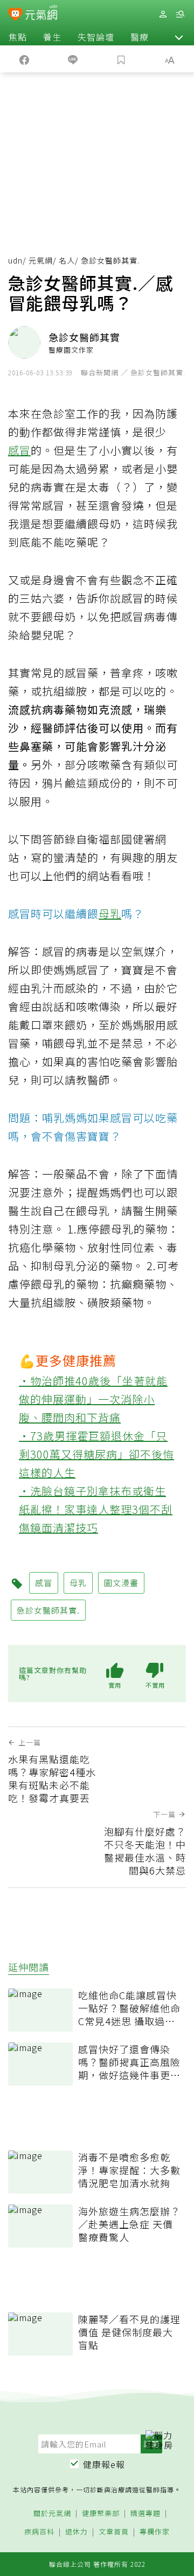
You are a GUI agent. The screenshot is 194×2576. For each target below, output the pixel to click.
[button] (179, 37)
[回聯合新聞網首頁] (15, 15)
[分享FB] (24, 59)
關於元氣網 (52, 2514)
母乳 (110, 913)
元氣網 (41, 260)
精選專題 (145, 2514)
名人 (67, 260)
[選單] (180, 14)
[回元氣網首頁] (41, 14)
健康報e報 (104, 2464)
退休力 (77, 2532)
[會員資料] (163, 14)
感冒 (19, 450)
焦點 (18, 37)
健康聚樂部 (101, 2514)
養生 (52, 37)
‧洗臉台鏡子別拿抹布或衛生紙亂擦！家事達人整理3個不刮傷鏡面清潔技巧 (96, 1509)
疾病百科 (39, 2532)
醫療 (140, 37)
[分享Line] (73, 59)
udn (15, 260)
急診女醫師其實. (48, 1610)
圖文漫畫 (121, 1583)
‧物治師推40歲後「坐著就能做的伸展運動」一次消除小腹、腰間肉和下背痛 (93, 1399)
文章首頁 (114, 2532)
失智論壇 (96, 37)
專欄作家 (155, 2532)
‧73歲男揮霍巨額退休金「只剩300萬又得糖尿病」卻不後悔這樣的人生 (96, 1454)
